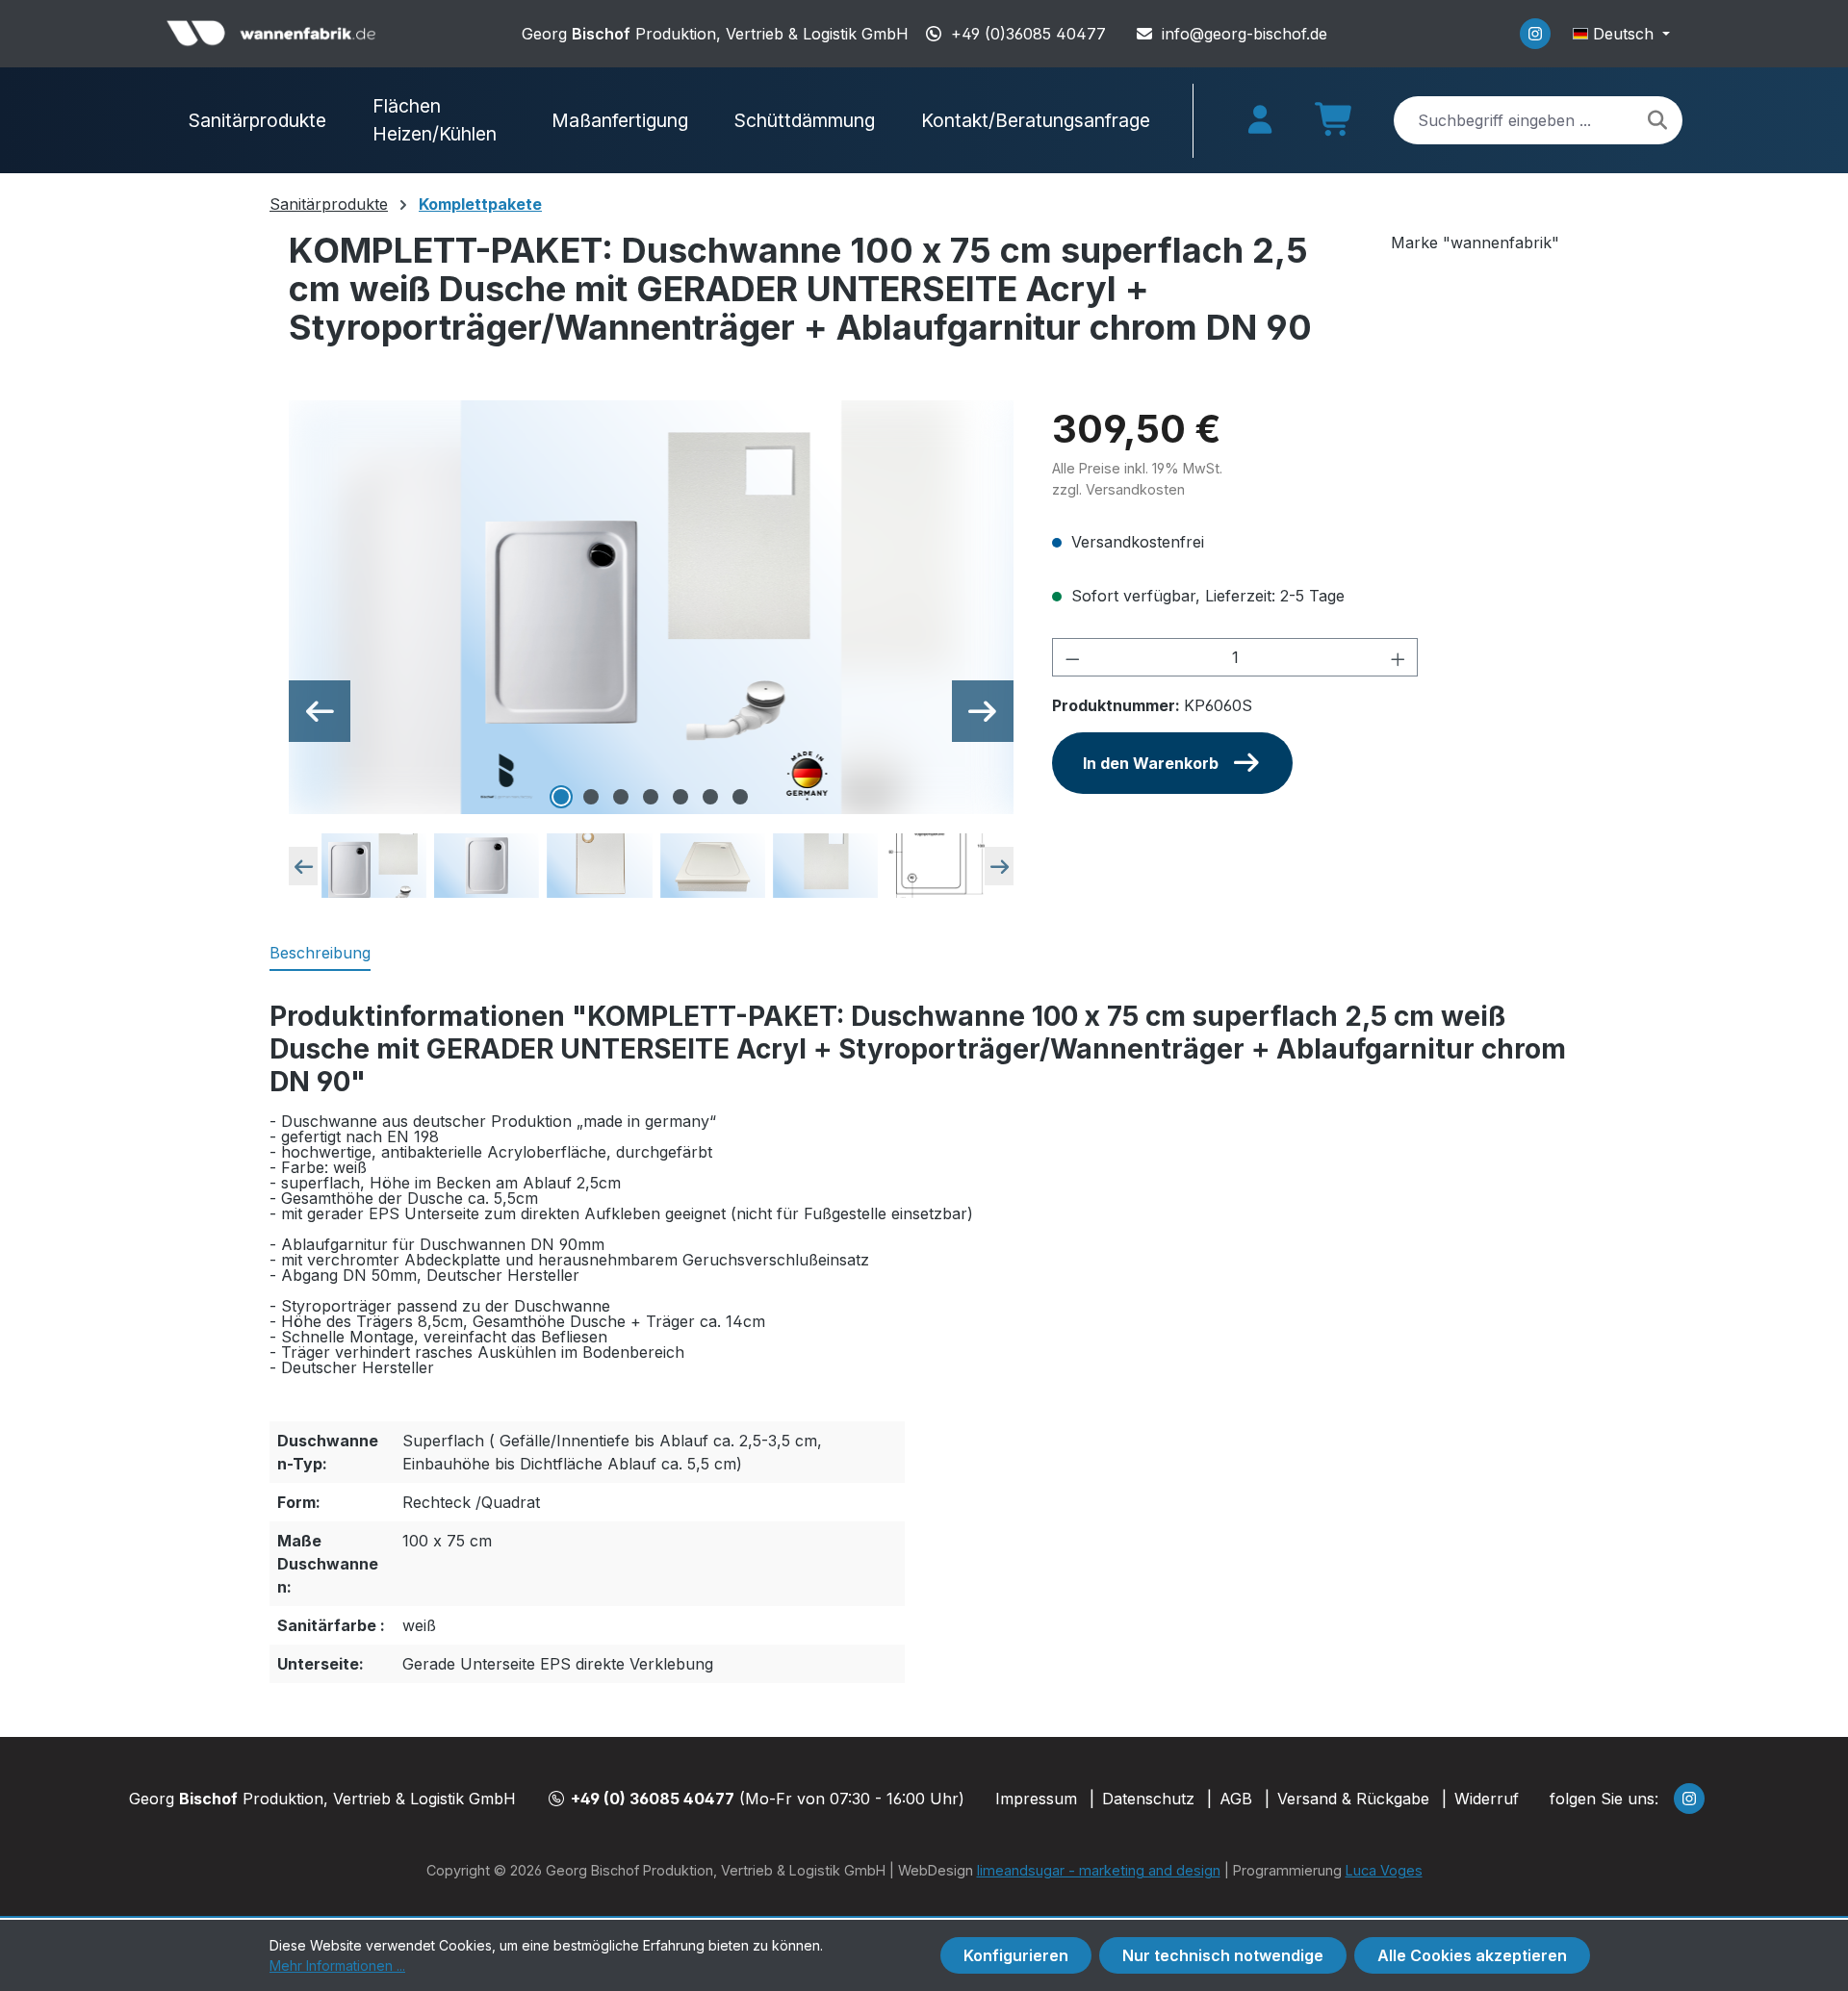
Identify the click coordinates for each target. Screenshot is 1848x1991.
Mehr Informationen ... (337, 1965)
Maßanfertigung (620, 120)
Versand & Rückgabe (1353, 1799)
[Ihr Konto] (1260, 120)
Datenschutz (1148, 1799)
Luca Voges (1384, 1870)
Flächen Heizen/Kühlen (435, 120)
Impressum (1036, 1799)
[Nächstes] (983, 711)
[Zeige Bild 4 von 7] (651, 797)
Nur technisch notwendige (1223, 1955)
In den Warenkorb (1151, 763)
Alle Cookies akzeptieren (1472, 1955)
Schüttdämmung (805, 120)
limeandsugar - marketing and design (1099, 1870)
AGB (1236, 1799)
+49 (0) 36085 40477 (653, 1799)
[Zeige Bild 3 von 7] (621, 797)
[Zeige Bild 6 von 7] (710, 797)
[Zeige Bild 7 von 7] (740, 797)
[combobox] (1538, 120)
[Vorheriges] (320, 711)
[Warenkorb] (1335, 126)
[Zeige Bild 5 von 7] (680, 797)
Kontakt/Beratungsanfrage (1036, 120)
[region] (651, 651)
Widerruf (1487, 1799)
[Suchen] (1657, 120)
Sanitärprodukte (257, 120)
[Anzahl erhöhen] (1399, 657)
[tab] (320, 954)
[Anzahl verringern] (1072, 657)
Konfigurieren (1016, 1955)
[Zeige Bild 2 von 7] (591, 797)
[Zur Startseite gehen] (272, 34)
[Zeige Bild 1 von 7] (561, 797)
